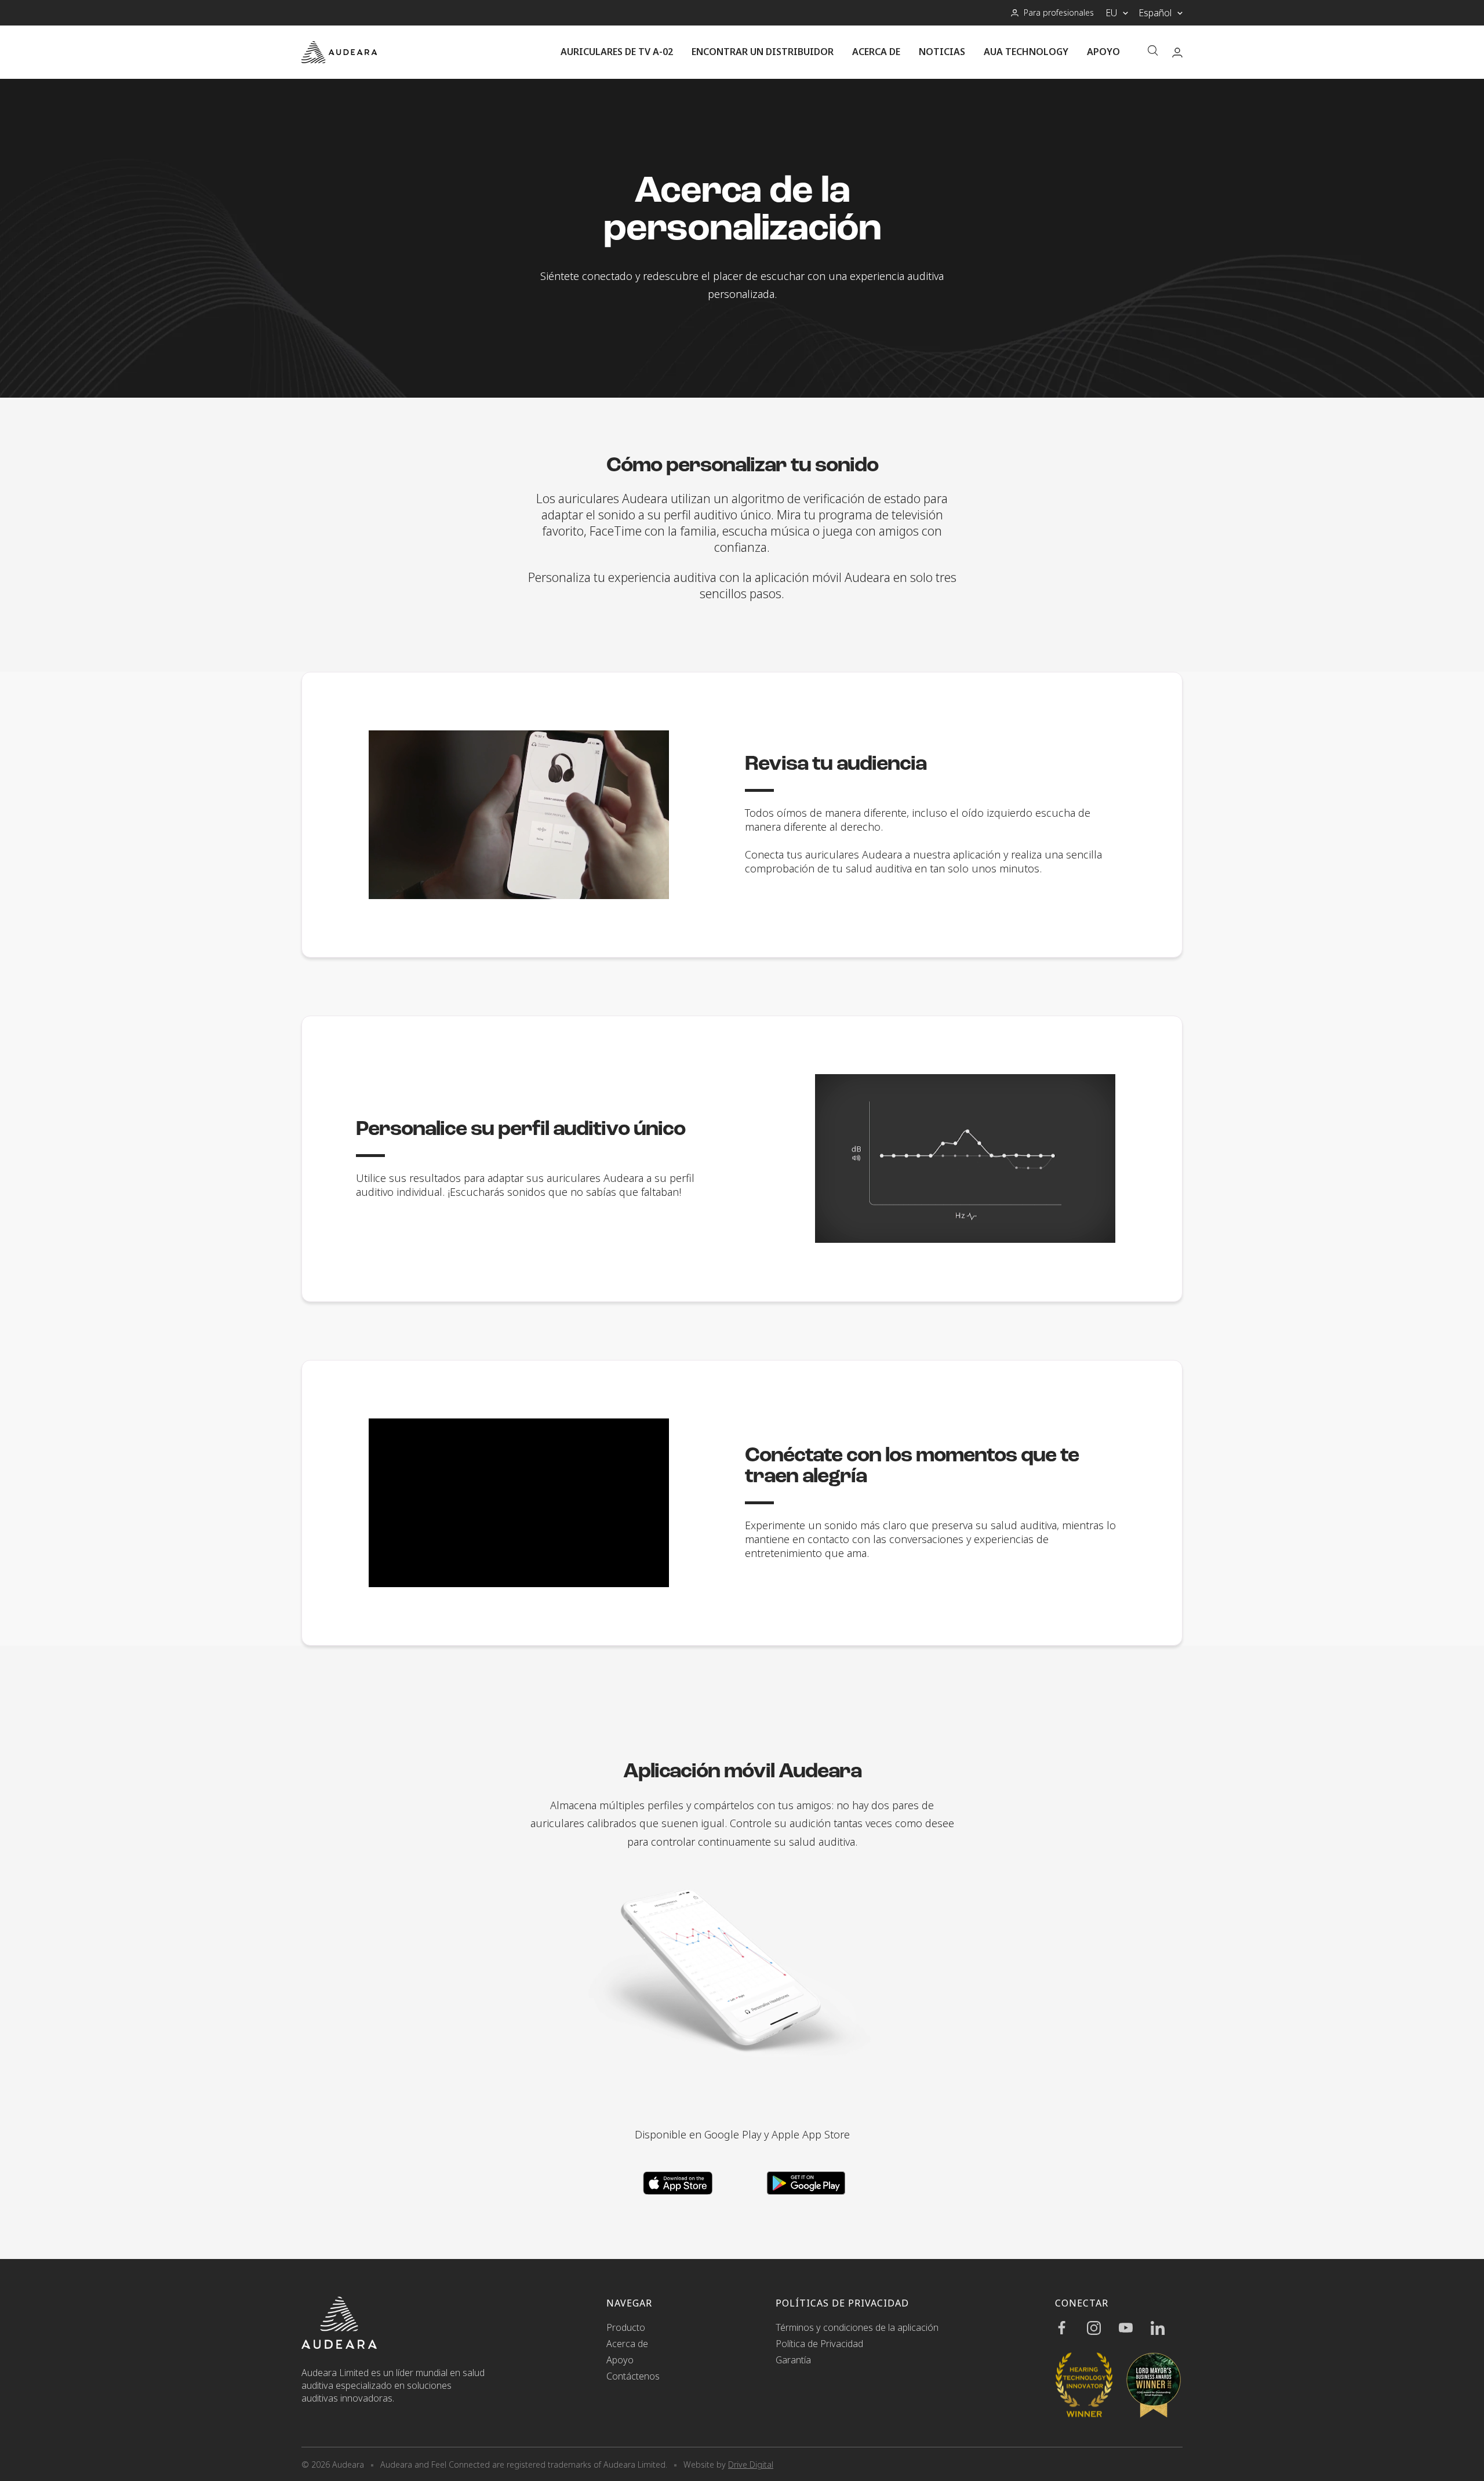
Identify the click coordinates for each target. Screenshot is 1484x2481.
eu (1111, 13)
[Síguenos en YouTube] (1135, 2328)
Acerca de (876, 52)
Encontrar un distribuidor (763, 52)
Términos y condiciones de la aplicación (857, 2327)
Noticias (942, 52)
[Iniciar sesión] (1177, 52)
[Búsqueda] (1153, 52)
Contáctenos (633, 2376)
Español (1155, 13)
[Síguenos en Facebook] (1071, 2328)
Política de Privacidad (819, 2344)
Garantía (793, 2360)
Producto (626, 2327)
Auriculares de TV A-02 (617, 52)
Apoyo (1103, 52)
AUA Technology (1026, 52)
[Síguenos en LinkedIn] (1167, 2328)
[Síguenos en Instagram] (1103, 2328)
